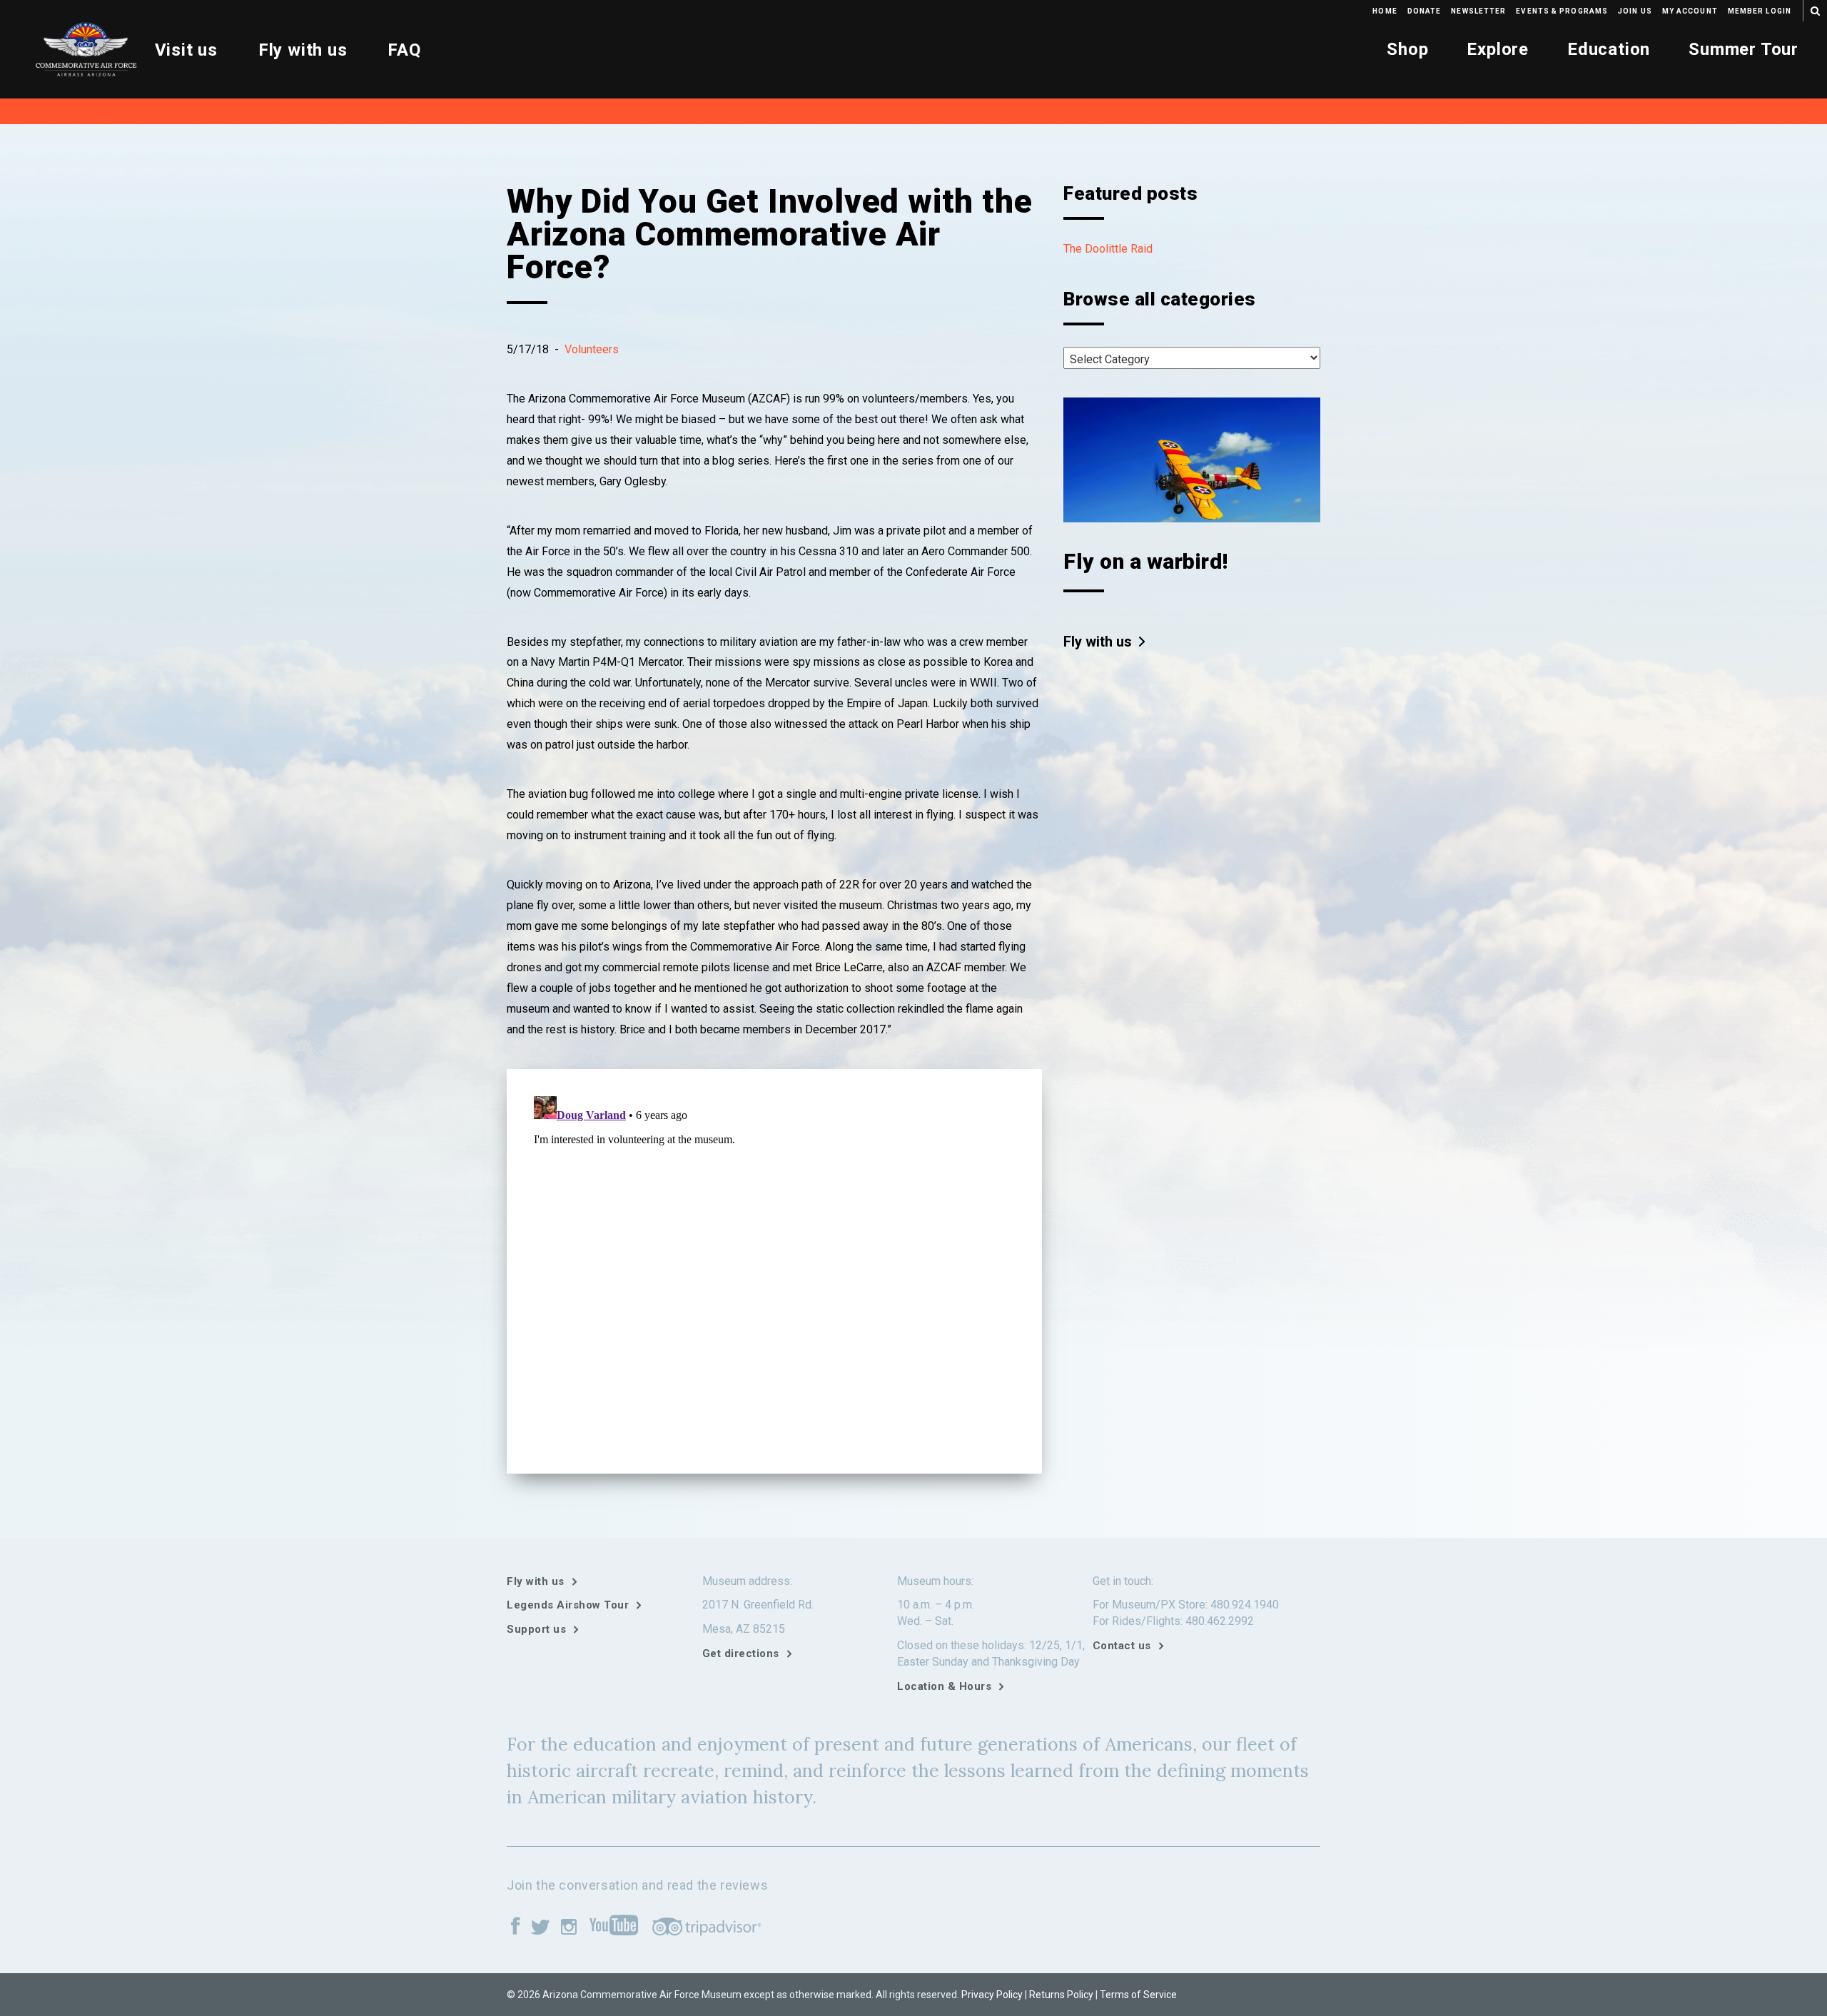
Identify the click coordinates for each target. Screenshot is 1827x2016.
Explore (1498, 49)
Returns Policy (1061, 1995)
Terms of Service (1138, 1995)
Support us (536, 1629)
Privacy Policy (992, 1995)
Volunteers (592, 349)
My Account (1690, 11)
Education (1609, 49)
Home (1385, 11)
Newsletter (1478, 11)
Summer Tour (1744, 49)
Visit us (186, 50)
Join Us (1635, 11)
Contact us (1122, 1646)
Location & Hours (944, 1686)
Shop (1407, 49)
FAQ (404, 50)
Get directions (741, 1653)
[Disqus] (774, 1269)
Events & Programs (1562, 11)
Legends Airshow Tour (568, 1605)
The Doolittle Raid (1108, 249)
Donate (1424, 11)
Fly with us (303, 50)
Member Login (1760, 11)
